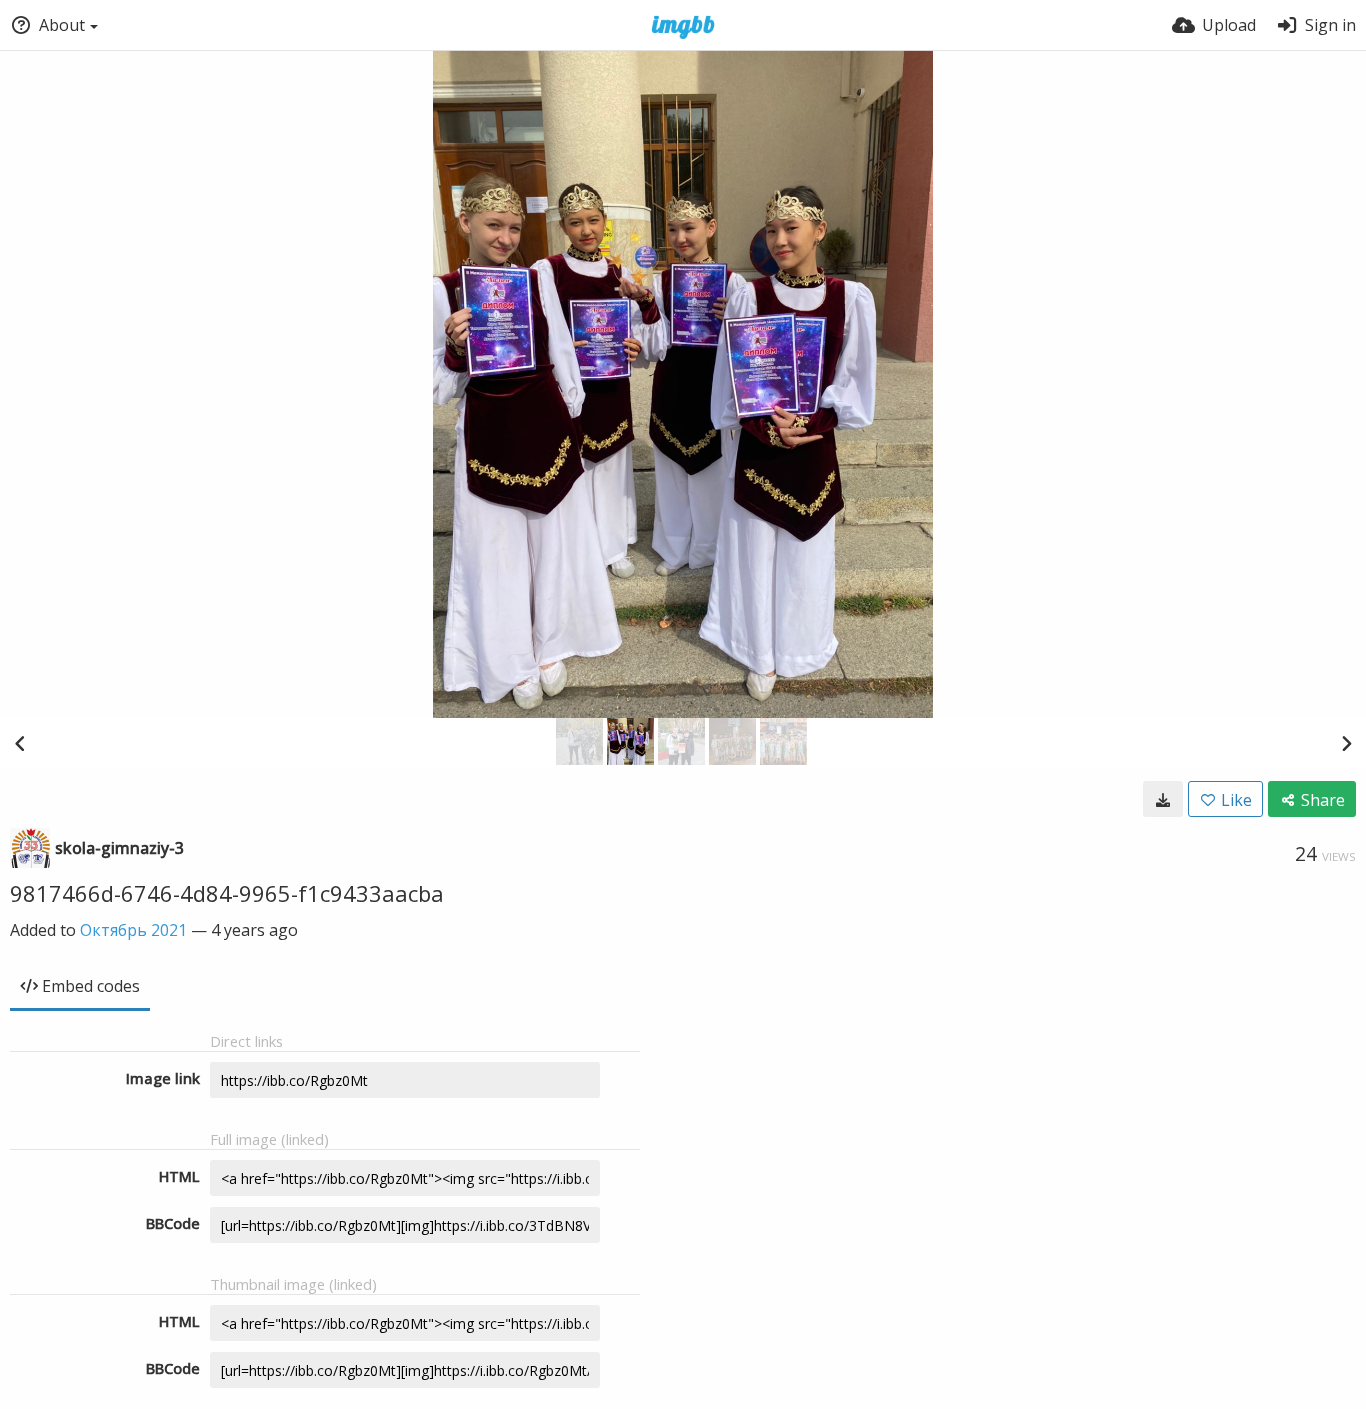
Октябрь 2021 (133, 930)
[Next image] (1346, 743)
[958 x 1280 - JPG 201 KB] (1163, 799)
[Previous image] (20, 743)
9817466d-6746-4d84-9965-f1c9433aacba (227, 893)
